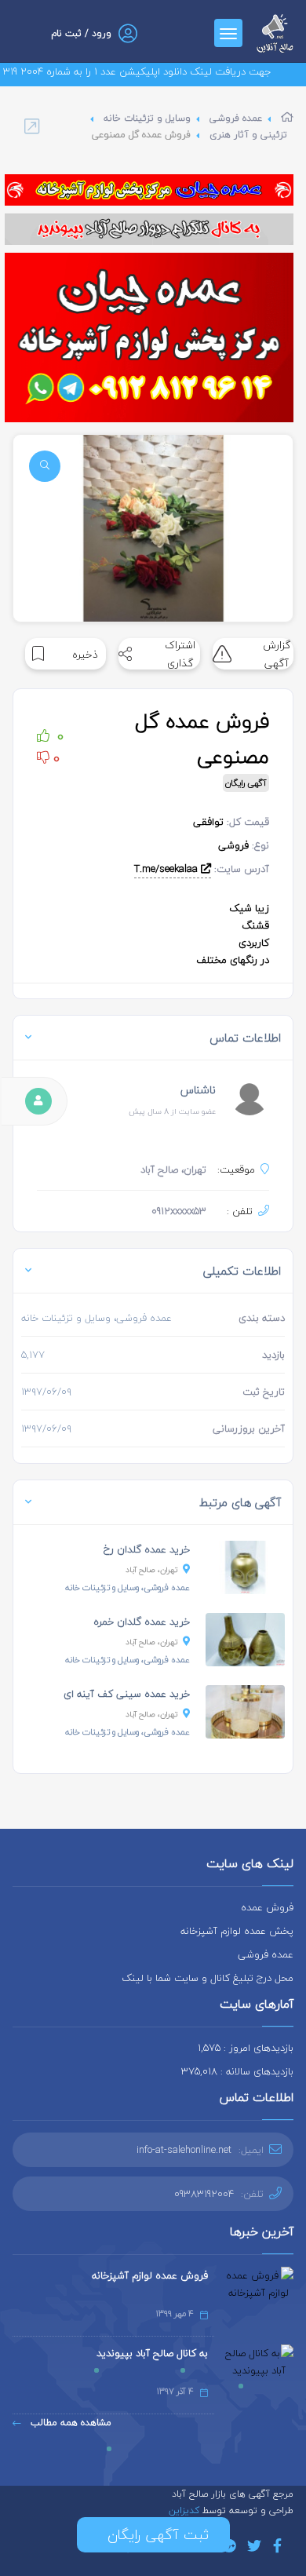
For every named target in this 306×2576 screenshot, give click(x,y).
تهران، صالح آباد (152, 1569)
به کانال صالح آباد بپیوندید (152, 2353)
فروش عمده (267, 1907)
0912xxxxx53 (179, 1211)
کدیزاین (186, 2510)
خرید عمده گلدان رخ (147, 1549)
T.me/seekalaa (168, 869)
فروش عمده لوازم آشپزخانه (150, 2275)
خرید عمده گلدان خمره (142, 1622)
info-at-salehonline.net (184, 2150)
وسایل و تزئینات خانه (147, 118)
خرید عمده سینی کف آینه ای (127, 1694)
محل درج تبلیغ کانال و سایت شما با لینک (208, 1978)
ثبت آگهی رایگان (153, 2535)
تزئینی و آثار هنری (248, 135)
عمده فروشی (236, 118)
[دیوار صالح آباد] (149, 229)
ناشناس (198, 1090)
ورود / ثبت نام (81, 33)
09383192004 (204, 2194)
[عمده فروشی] (149, 190)
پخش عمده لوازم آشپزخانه (237, 1931)
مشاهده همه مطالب (69, 2423)
